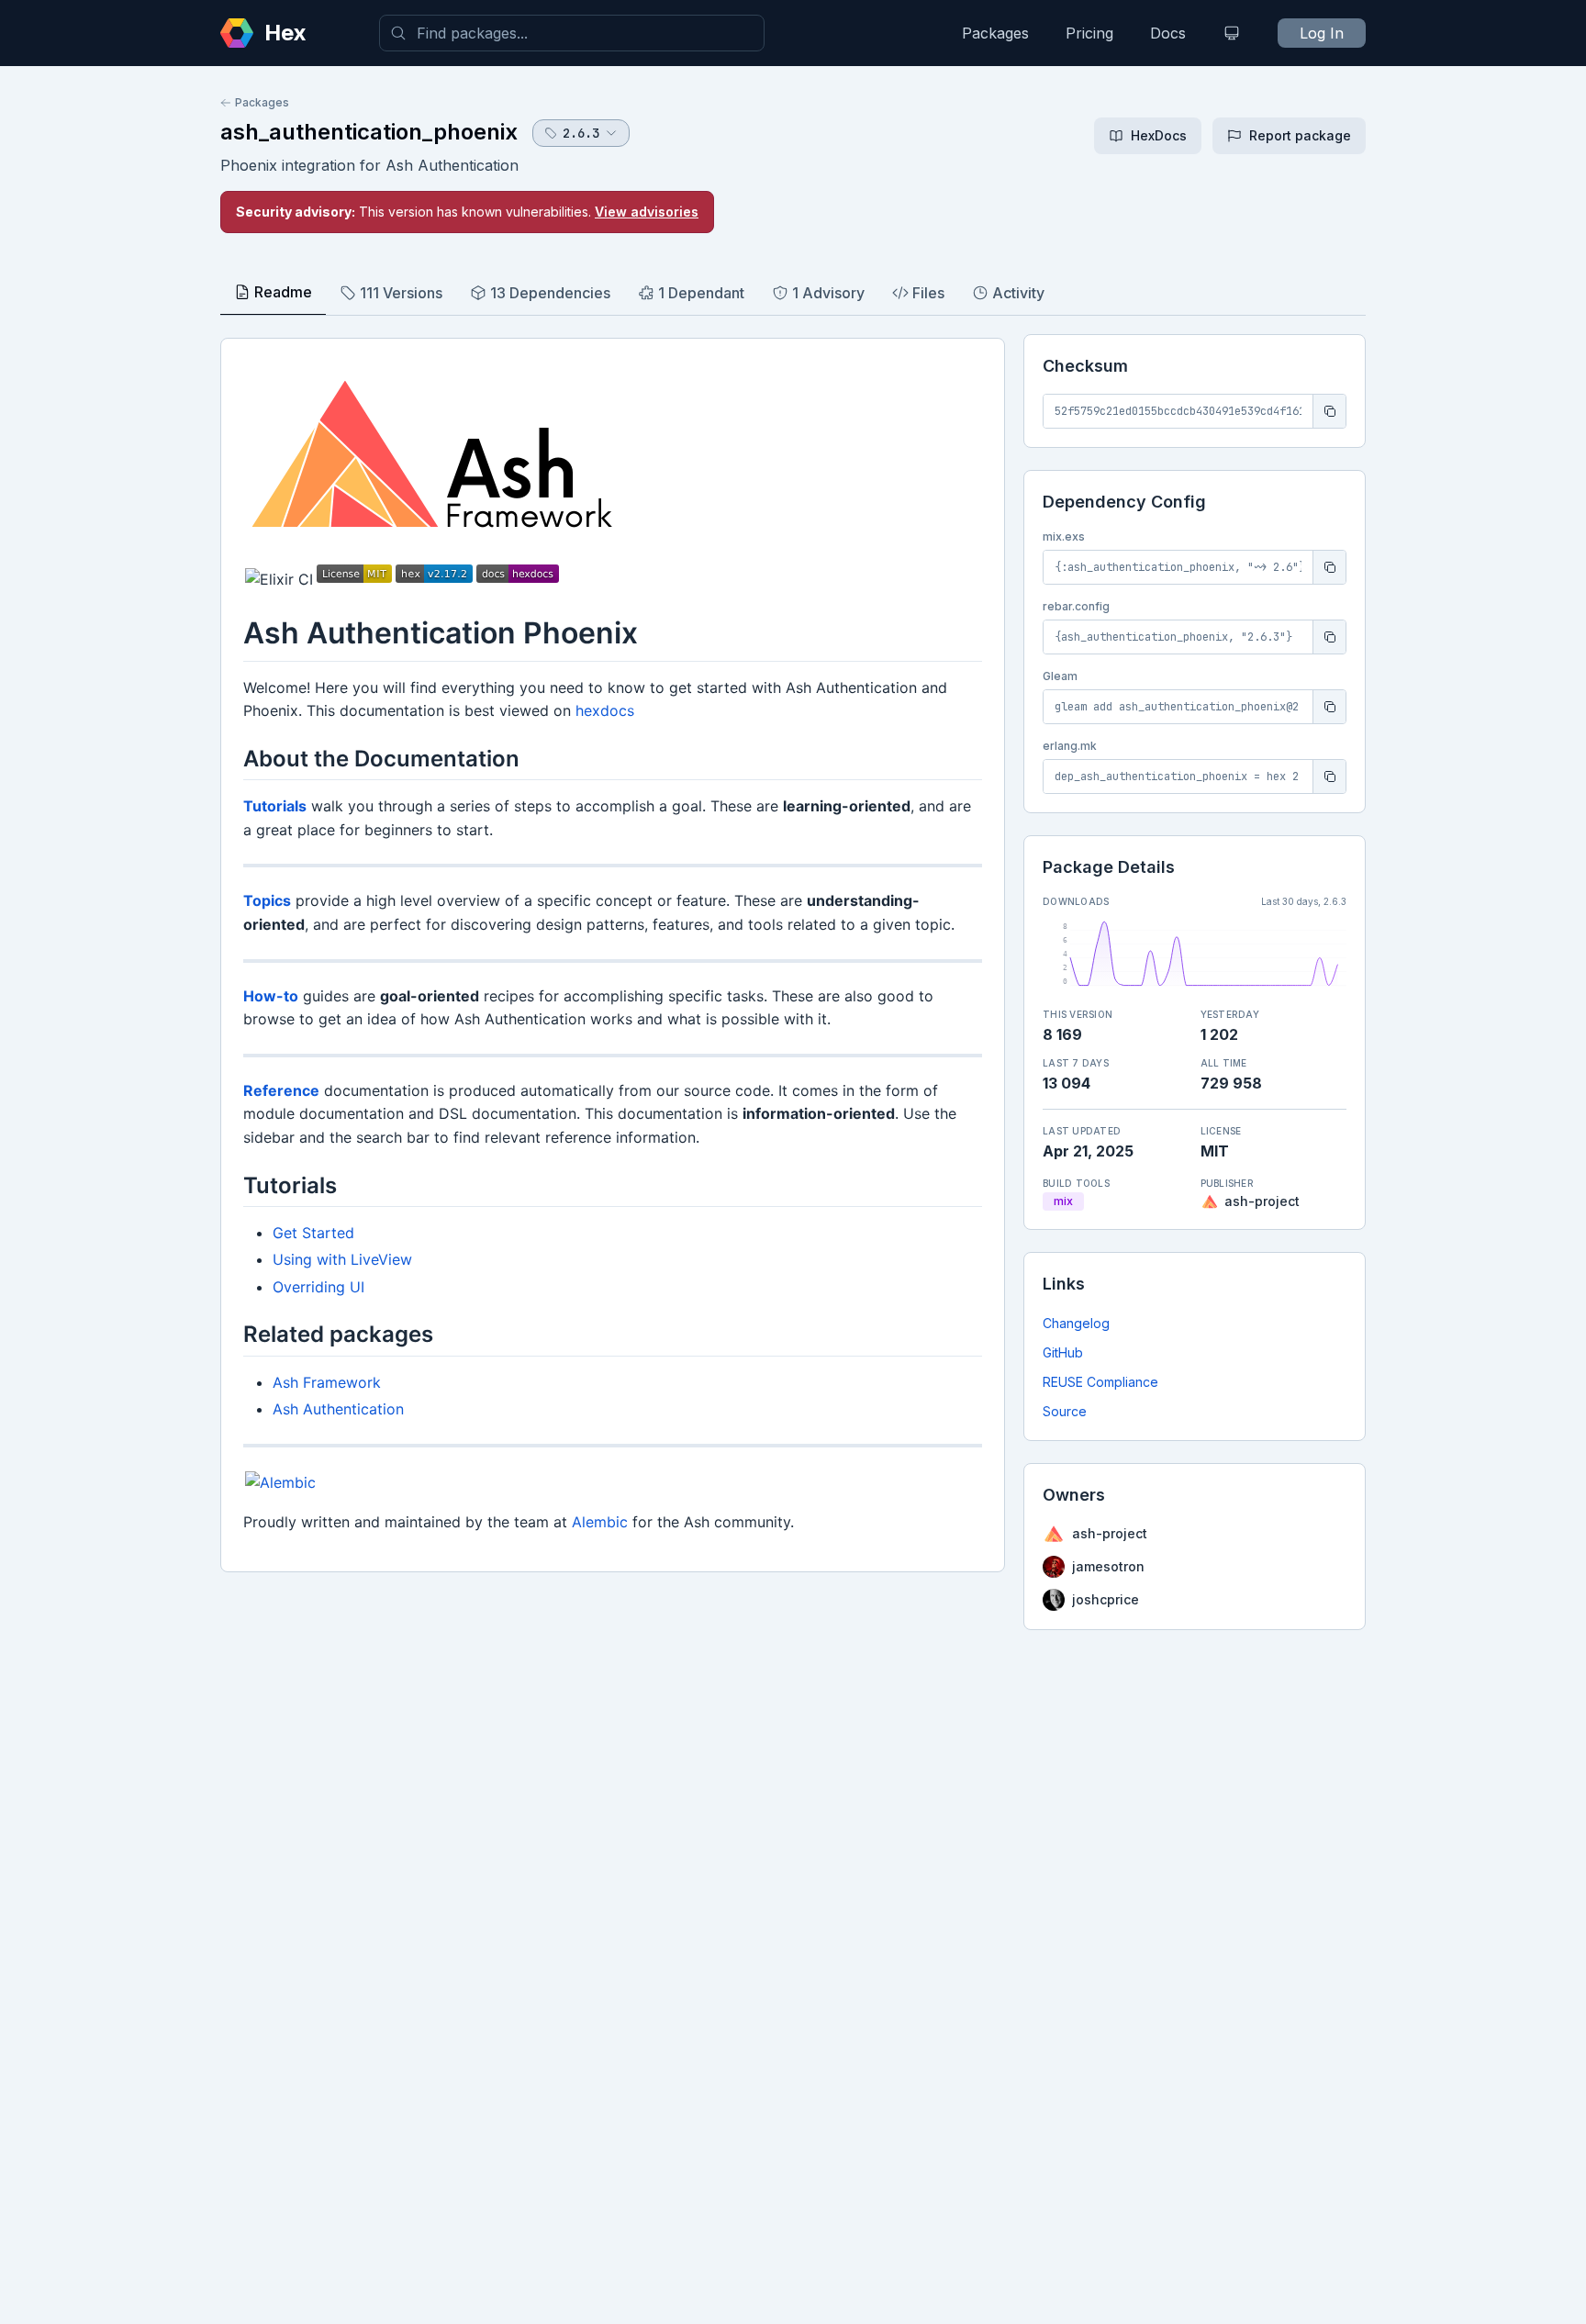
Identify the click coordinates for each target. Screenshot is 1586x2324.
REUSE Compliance (1100, 1382)
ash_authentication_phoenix (369, 132)
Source (1065, 1411)
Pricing (1089, 33)
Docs (1168, 33)
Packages (995, 33)
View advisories (647, 212)
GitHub (1063, 1352)
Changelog (1076, 1323)
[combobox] (572, 33)
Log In (1322, 33)
